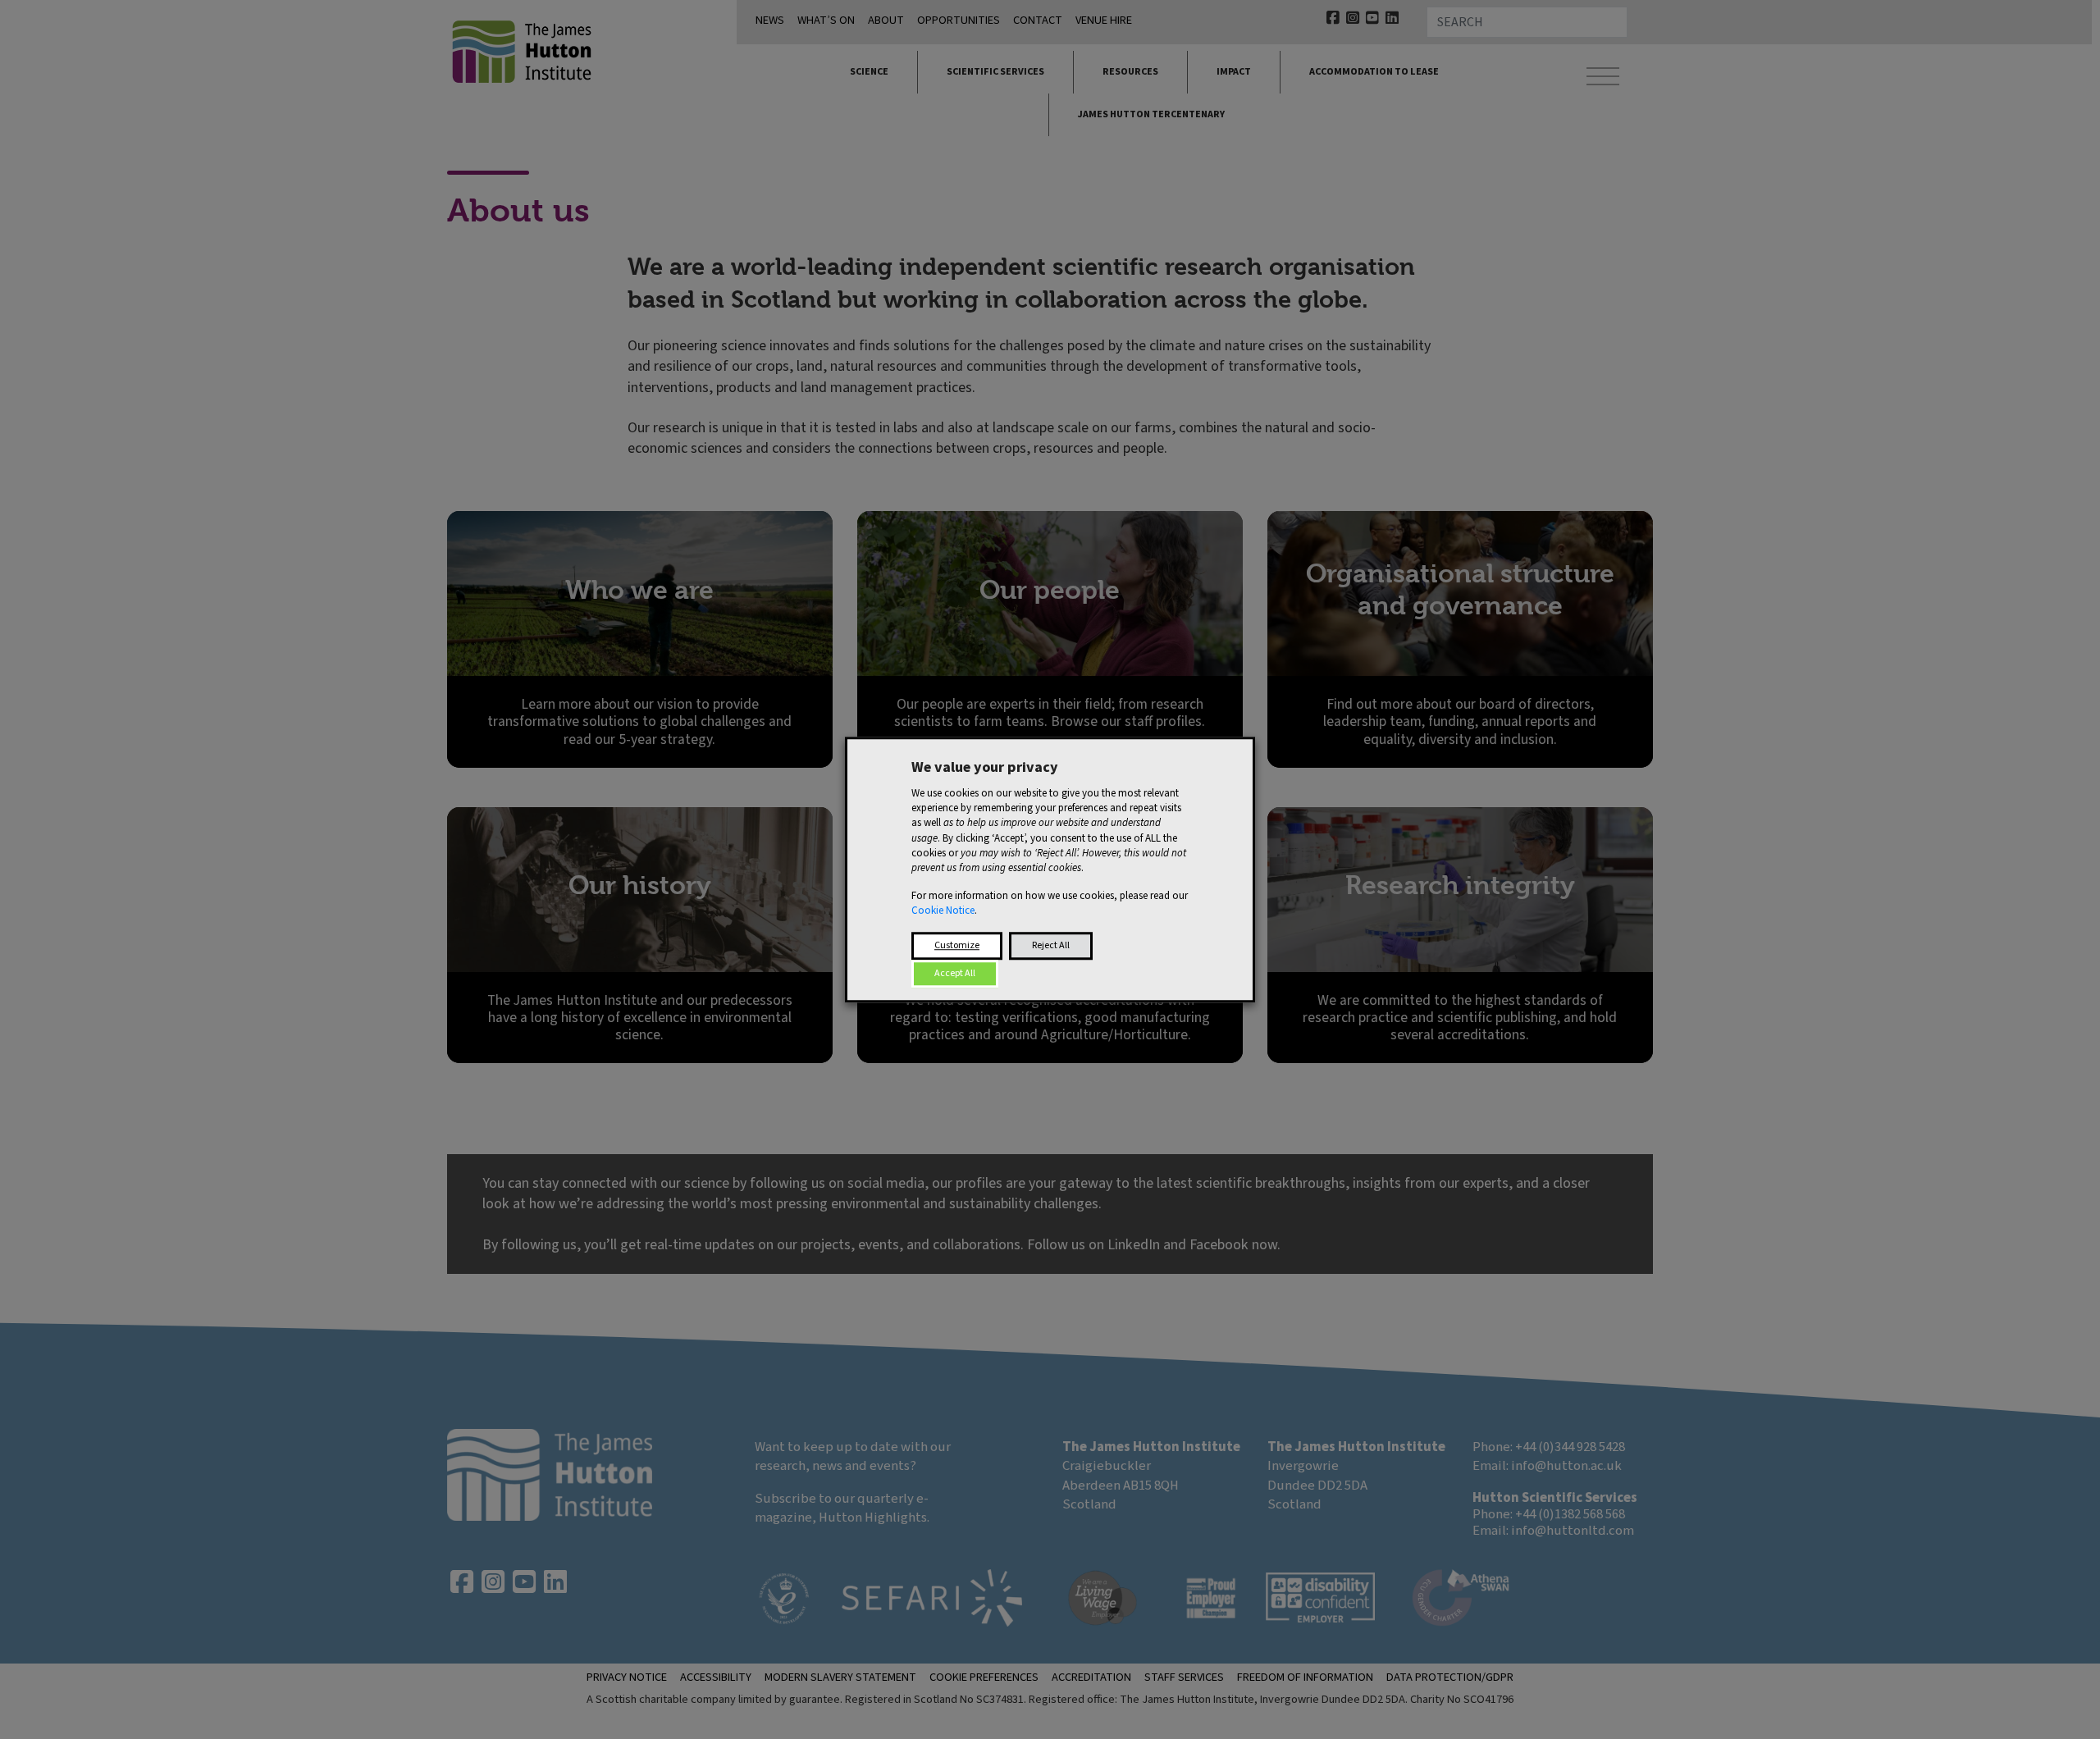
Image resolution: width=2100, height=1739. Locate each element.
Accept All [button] (955, 973)
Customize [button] (957, 945)
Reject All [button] (1051, 945)
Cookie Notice (943, 911)
